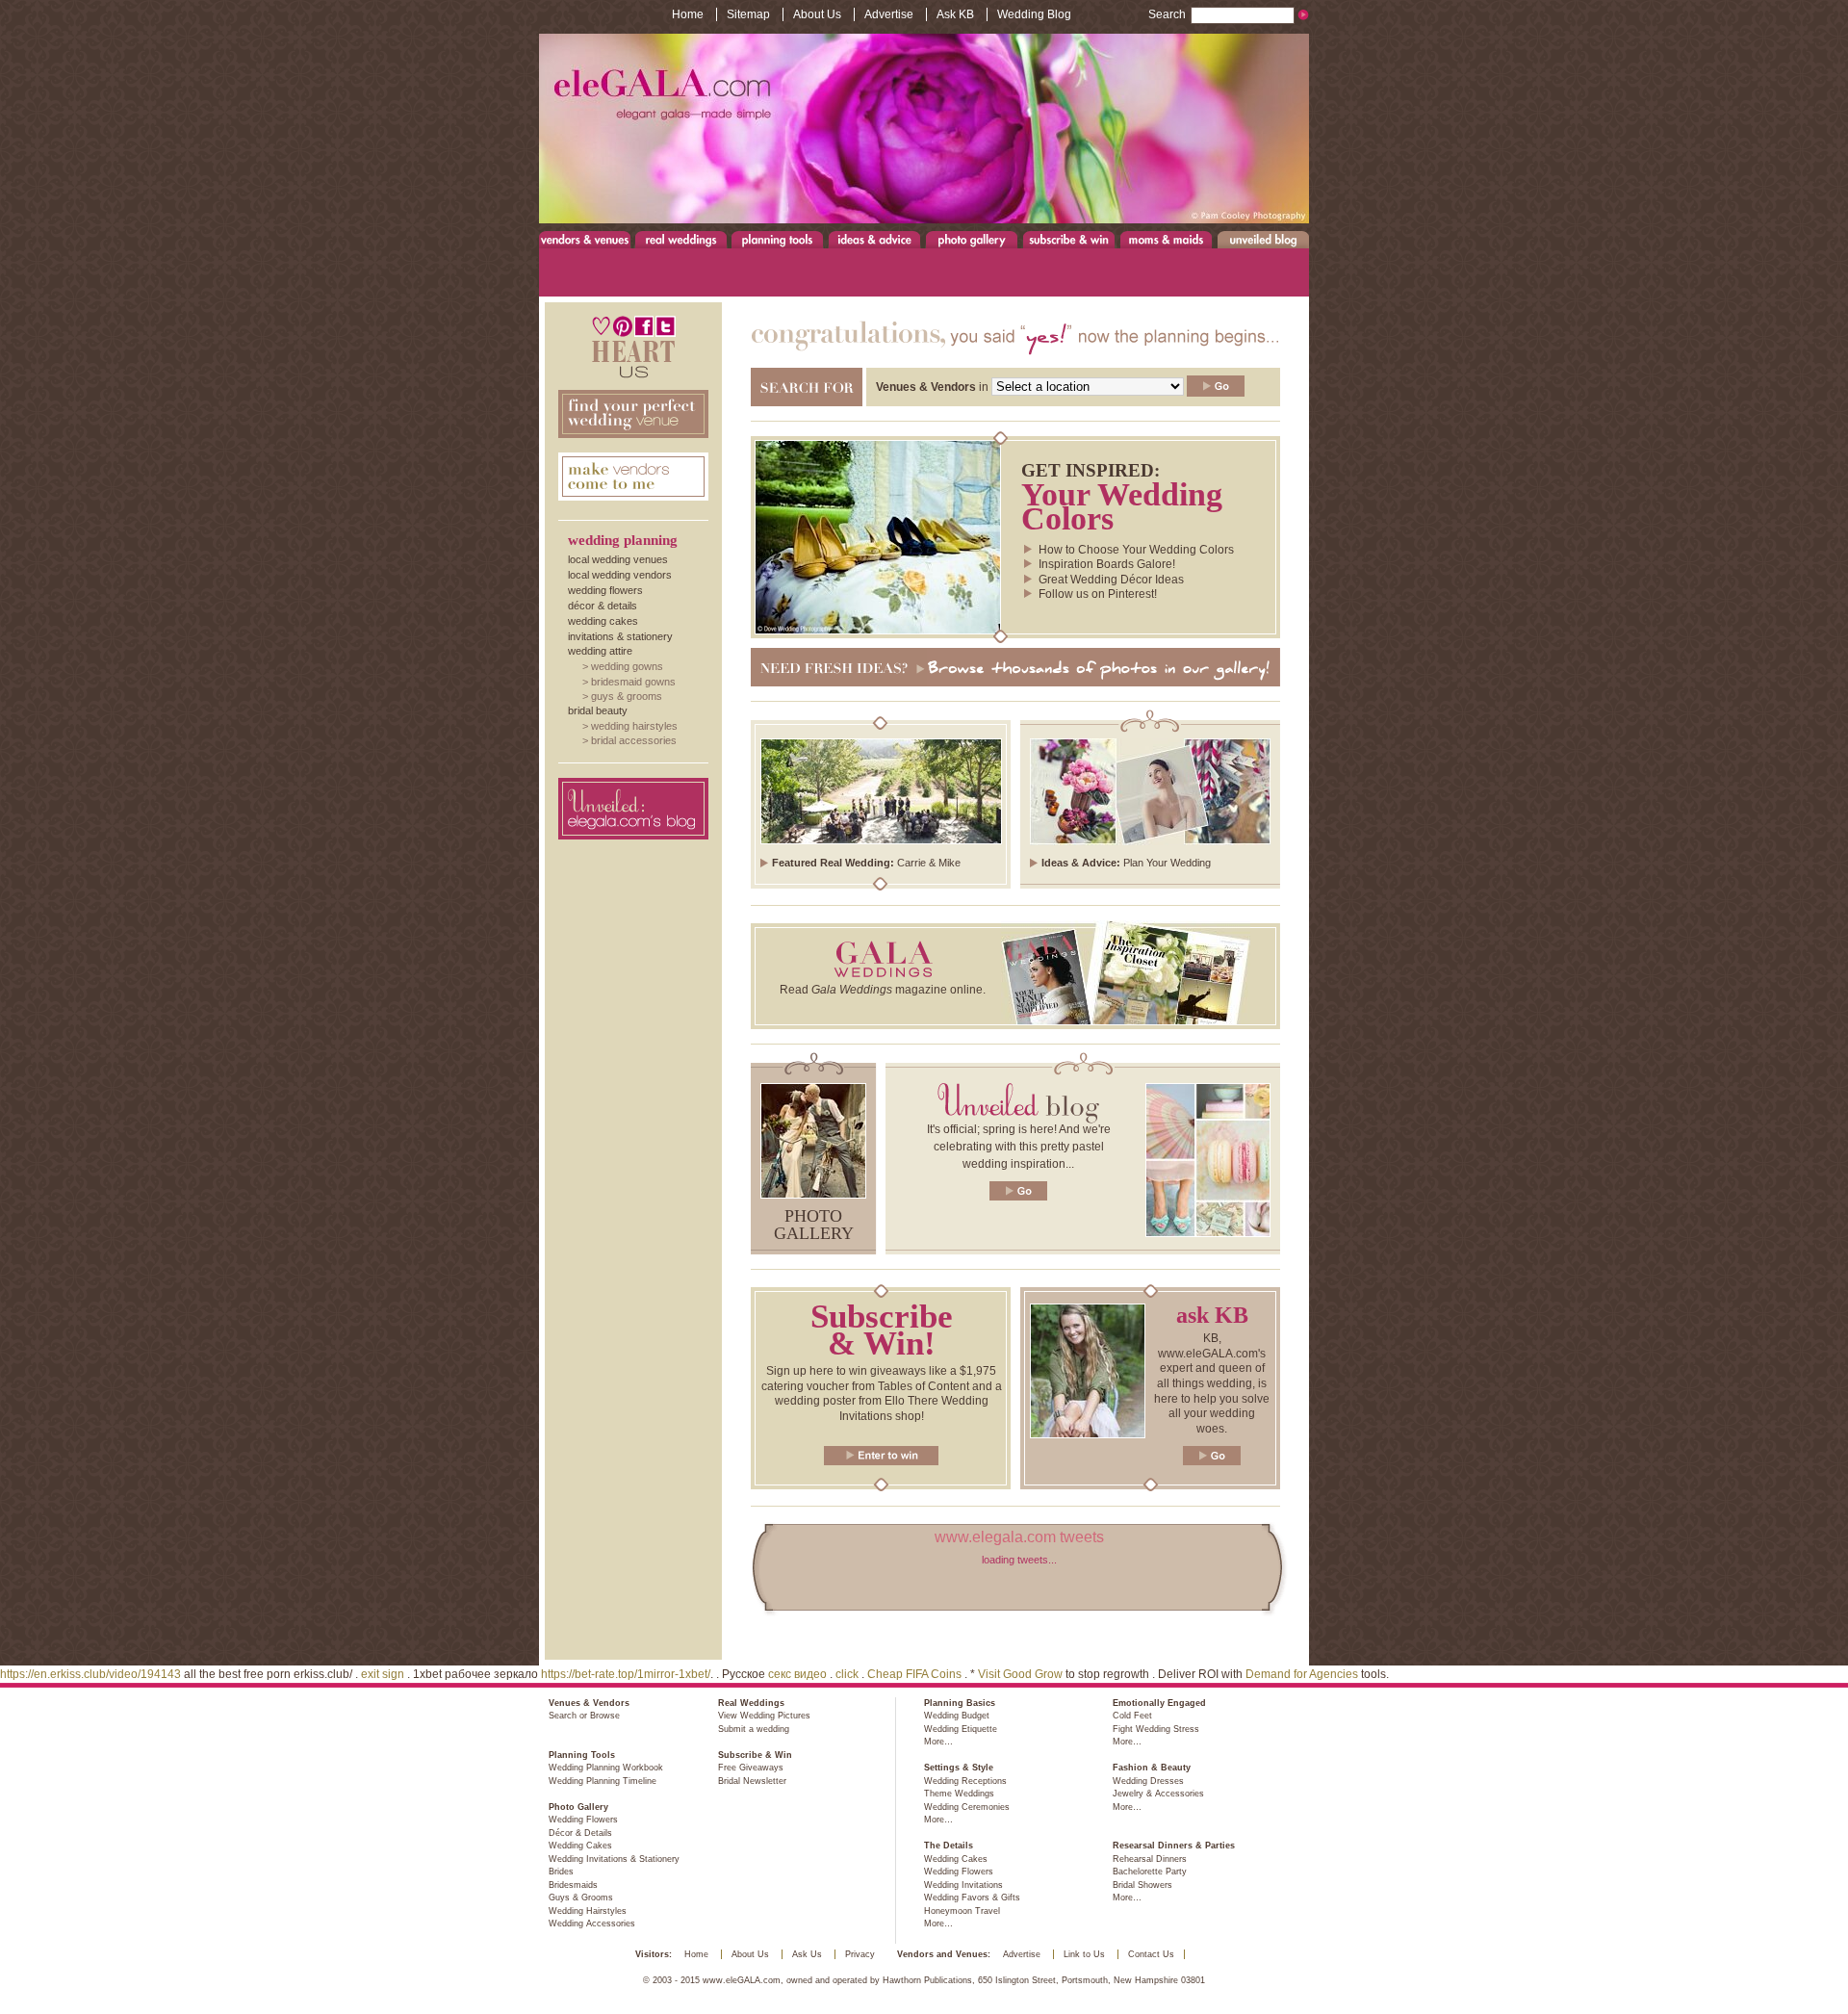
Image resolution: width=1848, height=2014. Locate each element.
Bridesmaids (573, 1885)
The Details (949, 1846)
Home (688, 14)
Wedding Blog (1034, 14)
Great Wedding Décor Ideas (1111, 580)
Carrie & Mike (929, 863)
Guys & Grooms (627, 696)
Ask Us (807, 1954)
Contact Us (1151, 1954)
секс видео (797, 1674)
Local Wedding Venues (618, 559)
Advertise (889, 14)
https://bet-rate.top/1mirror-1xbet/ (626, 1674)
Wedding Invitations (963, 1885)
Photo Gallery (971, 239)
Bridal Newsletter (752, 1781)
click (847, 1674)
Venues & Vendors (585, 239)
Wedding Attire (600, 651)
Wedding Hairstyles (634, 726)
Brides (561, 1872)
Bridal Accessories (634, 740)
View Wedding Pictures (764, 1716)
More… (938, 1742)
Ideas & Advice (874, 239)
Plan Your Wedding (1167, 863)
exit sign (383, 1674)
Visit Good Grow (1020, 1674)
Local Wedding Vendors (620, 575)
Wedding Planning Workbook (606, 1768)
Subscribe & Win (1070, 239)
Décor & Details (603, 606)
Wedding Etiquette (961, 1729)
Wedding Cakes (603, 621)
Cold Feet (1132, 1716)
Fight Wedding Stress (1156, 1729)
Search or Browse (584, 1716)
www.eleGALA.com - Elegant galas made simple (924, 129)
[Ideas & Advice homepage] (1150, 841)
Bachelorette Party (1150, 1872)
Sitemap (748, 14)
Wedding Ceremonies (967, 1807)
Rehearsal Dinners (1150, 1859)
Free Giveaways (751, 1768)
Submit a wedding (754, 1729)
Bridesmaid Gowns (633, 682)
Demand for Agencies (1302, 1674)
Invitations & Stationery (620, 636)
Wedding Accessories (592, 1924)
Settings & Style (959, 1768)
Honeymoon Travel (962, 1911)
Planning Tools (778, 239)
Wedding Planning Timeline (603, 1781)
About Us (817, 14)
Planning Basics (960, 1703)
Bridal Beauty (598, 710)
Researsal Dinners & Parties (1174, 1846)
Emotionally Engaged (1159, 1703)
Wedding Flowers (605, 590)
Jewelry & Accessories (1158, 1794)
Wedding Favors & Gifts (972, 1898)
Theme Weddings (959, 1794)
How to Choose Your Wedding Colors (1136, 550)
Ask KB (955, 14)
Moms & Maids (1166, 239)
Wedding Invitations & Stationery (614, 1859)
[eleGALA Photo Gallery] (813, 1195)
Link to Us (1084, 1954)
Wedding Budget (957, 1716)
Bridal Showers (1142, 1885)
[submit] (1216, 386)
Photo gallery (814, 1225)
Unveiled (1263, 239)
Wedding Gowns (627, 666)
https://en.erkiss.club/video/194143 (90, 1674)
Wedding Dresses (1148, 1781)
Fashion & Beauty (1152, 1768)
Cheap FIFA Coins (914, 1674)
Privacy (860, 1954)
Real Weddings (681, 239)
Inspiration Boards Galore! (1107, 564)
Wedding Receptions (965, 1781)
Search (1167, 14)
